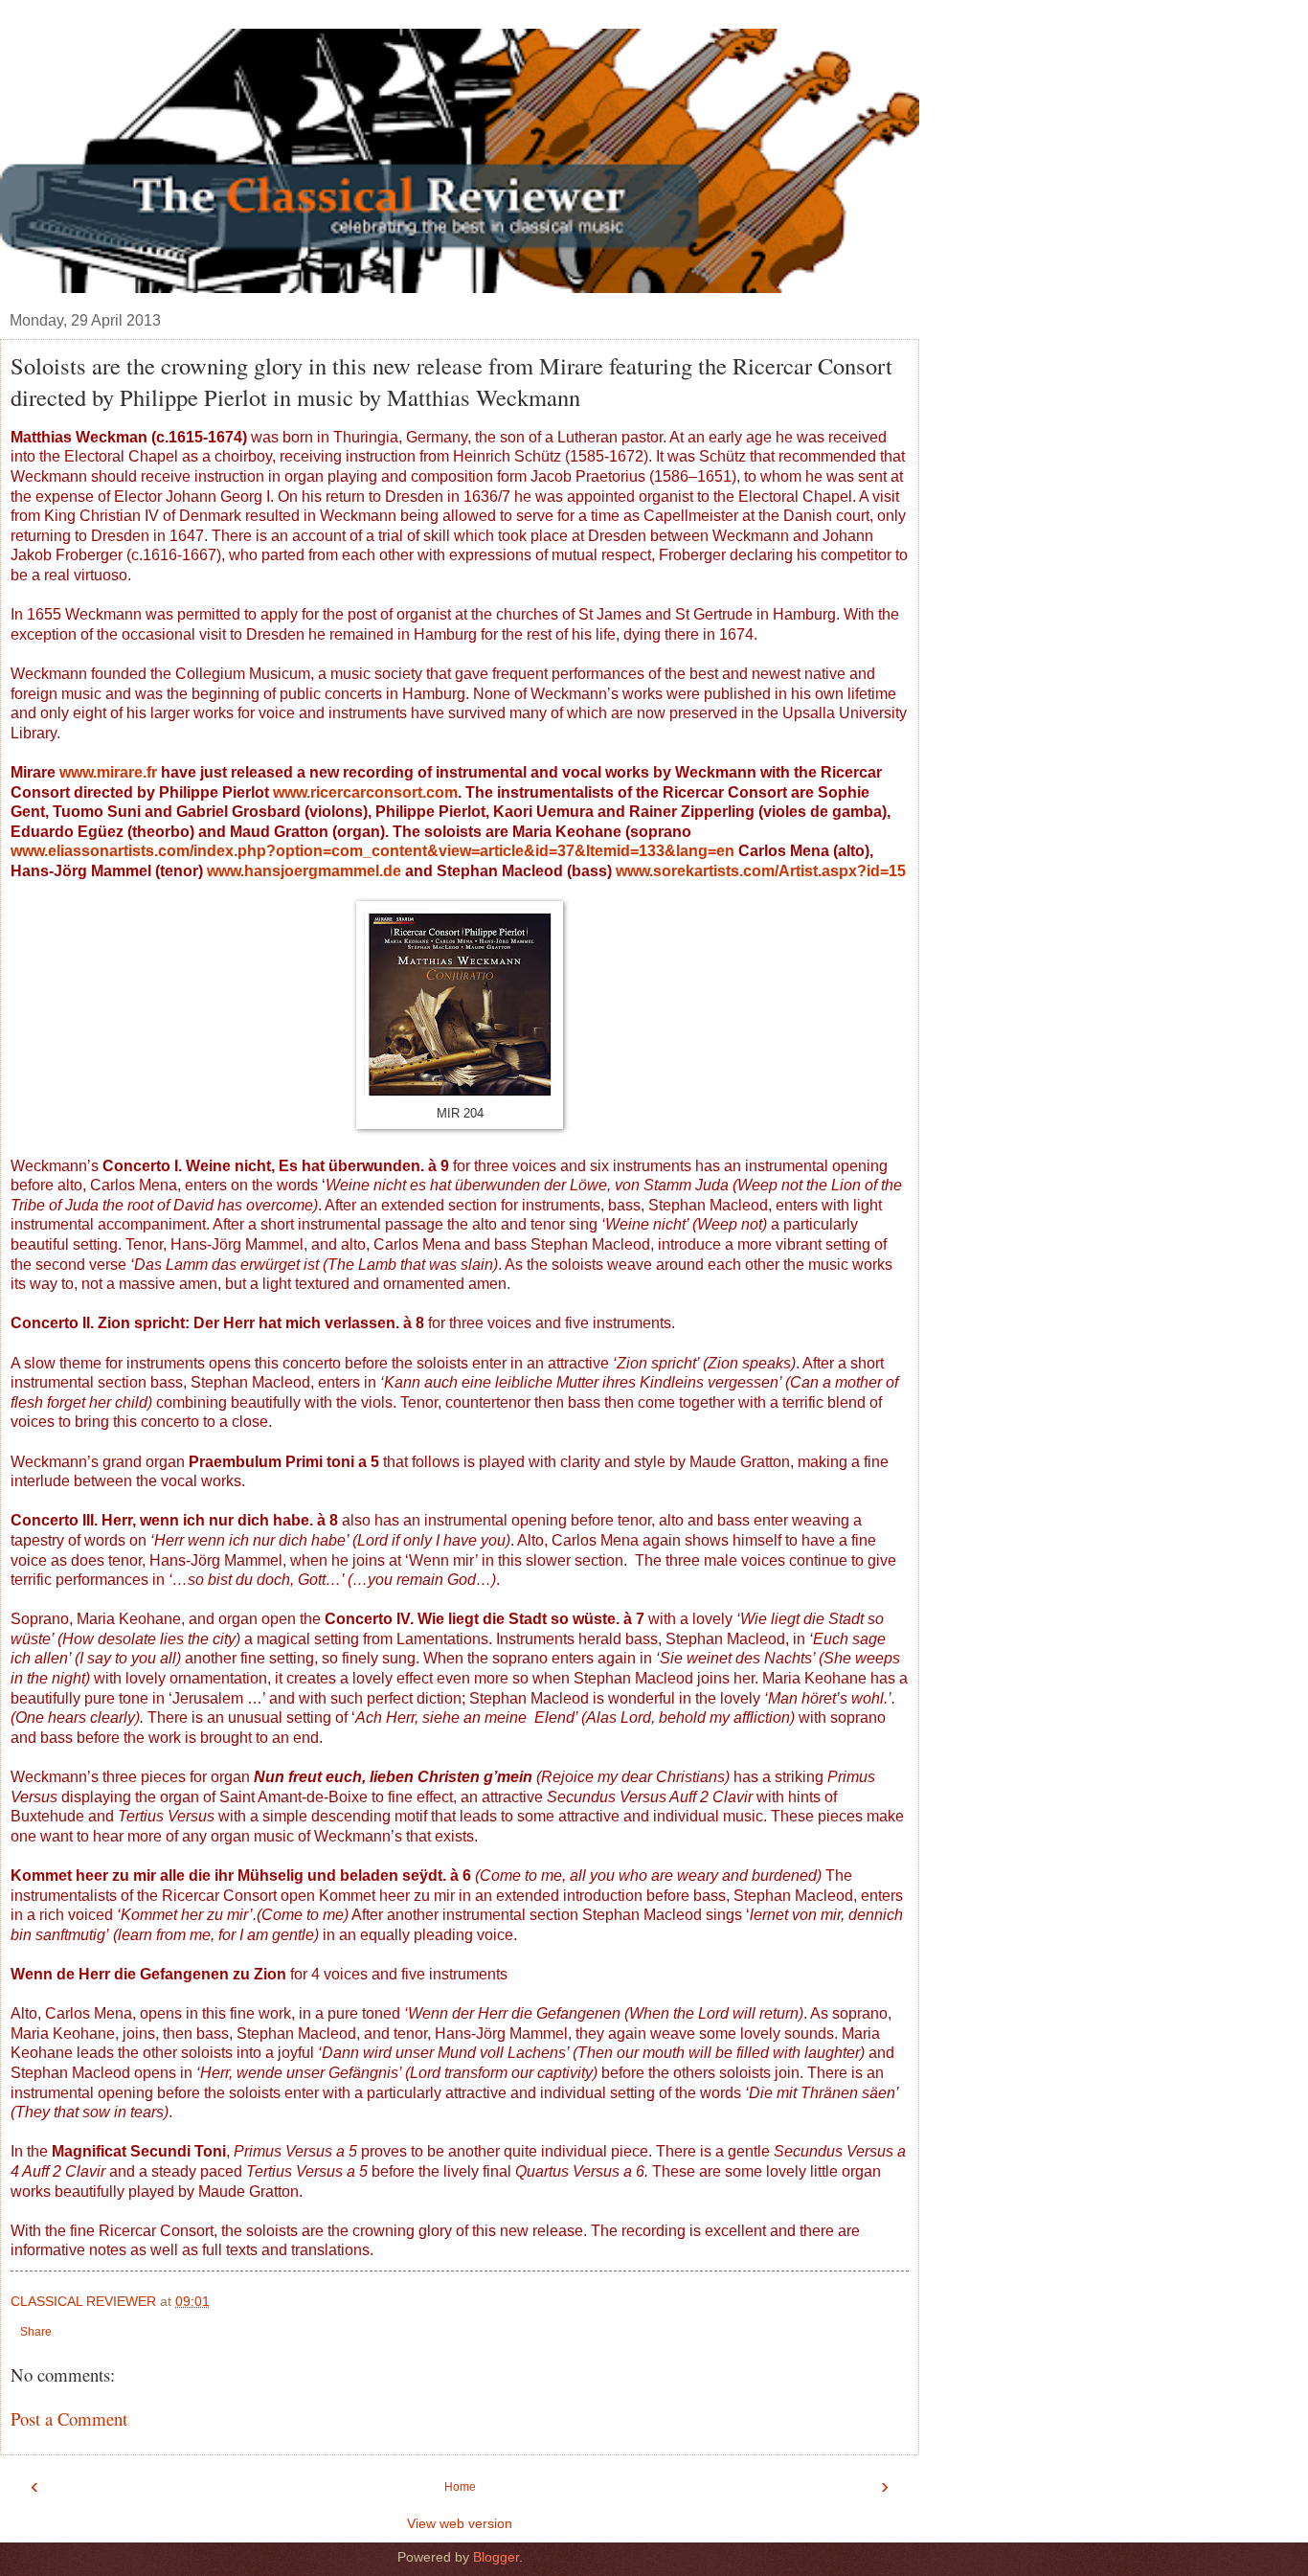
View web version (460, 2523)
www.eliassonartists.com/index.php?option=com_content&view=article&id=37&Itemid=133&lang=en (372, 851)
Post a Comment (69, 2418)
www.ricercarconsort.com (365, 792)
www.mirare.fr (108, 772)
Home (460, 2487)
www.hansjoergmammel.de (304, 871)
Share (36, 2332)
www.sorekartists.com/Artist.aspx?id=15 (761, 871)
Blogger (496, 2557)
